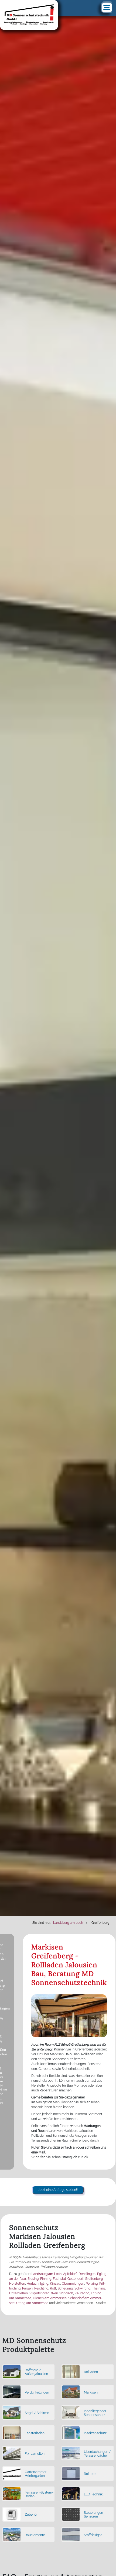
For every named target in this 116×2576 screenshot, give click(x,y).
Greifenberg (94, 2279)
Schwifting (82, 2288)
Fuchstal (59, 2279)
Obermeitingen (73, 2284)
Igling (44, 2284)
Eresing (33, 2279)
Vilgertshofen (39, 2293)
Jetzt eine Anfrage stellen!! (58, 2190)
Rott (53, 2288)
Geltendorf (75, 2279)
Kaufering (82, 2293)
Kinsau (55, 2284)
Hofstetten (17, 2284)
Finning (46, 2279)
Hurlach (33, 2284)
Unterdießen (18, 2293)
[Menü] (107, 8)
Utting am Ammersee (32, 2303)
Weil (54, 2293)
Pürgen (27, 2288)
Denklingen (87, 2274)
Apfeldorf (70, 2274)
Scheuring (65, 2288)
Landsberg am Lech (47, 2274)
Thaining (98, 2288)
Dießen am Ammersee (50, 2298)
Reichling (41, 2288)
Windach (66, 2293)
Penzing (92, 2284)
